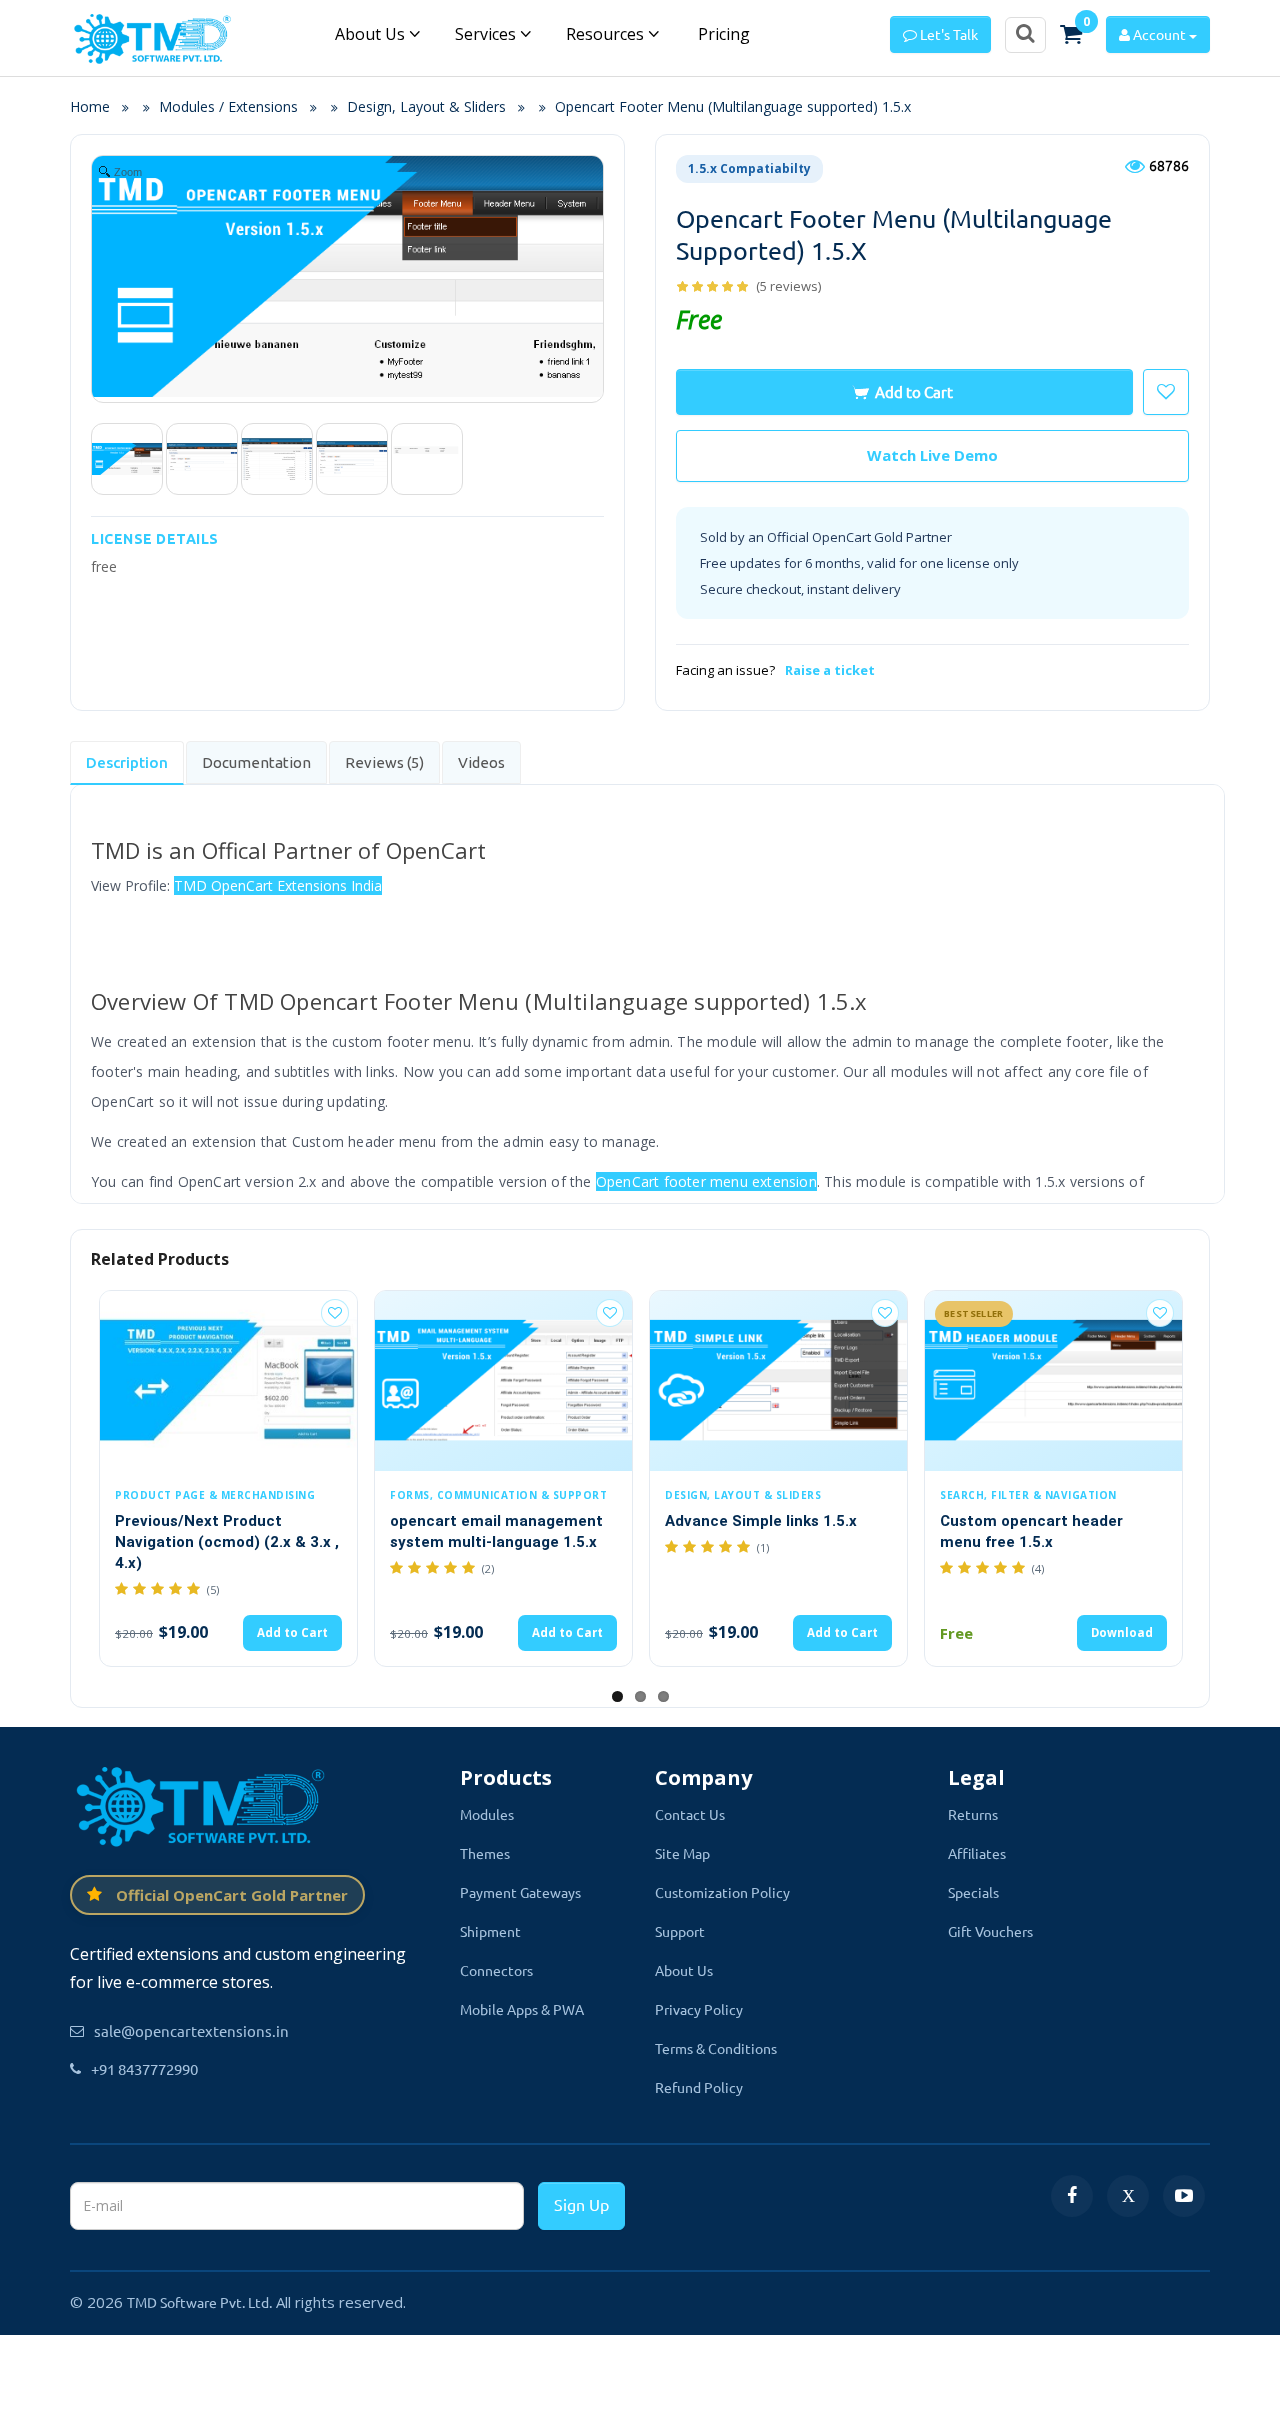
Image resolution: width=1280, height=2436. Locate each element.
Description (127, 762)
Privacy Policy (699, 2009)
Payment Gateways (520, 1892)
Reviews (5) (384, 762)
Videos (481, 762)
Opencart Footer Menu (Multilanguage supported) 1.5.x (733, 106)
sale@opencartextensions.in (191, 2030)
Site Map (682, 1853)
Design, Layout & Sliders (426, 106)
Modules (487, 1814)
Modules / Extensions (228, 106)
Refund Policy (699, 2087)
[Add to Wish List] (335, 1313)
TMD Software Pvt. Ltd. (199, 2302)
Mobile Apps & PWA (522, 2009)
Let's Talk (947, 34)
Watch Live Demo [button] (932, 455)
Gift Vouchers (990, 1931)
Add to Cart (914, 391)
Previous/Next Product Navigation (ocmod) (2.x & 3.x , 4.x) (227, 1542)
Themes (485, 1853)
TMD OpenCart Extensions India (278, 885)
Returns (973, 1814)
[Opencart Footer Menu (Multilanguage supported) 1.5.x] (127, 459)
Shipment (490, 1931)
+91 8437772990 (144, 2068)
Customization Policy (722, 1892)
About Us (372, 34)
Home (96, 106)
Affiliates (977, 1853)
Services (487, 34)
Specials (973, 1892)
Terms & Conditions (716, 2048)
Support (680, 1931)
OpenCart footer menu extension (706, 1181)
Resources (607, 34)
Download (1122, 1632)
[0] (1071, 34)
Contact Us (690, 1814)
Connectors (496, 1970)
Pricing (722, 34)
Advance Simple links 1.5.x (761, 1521)
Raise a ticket (830, 670)
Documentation (256, 762)
